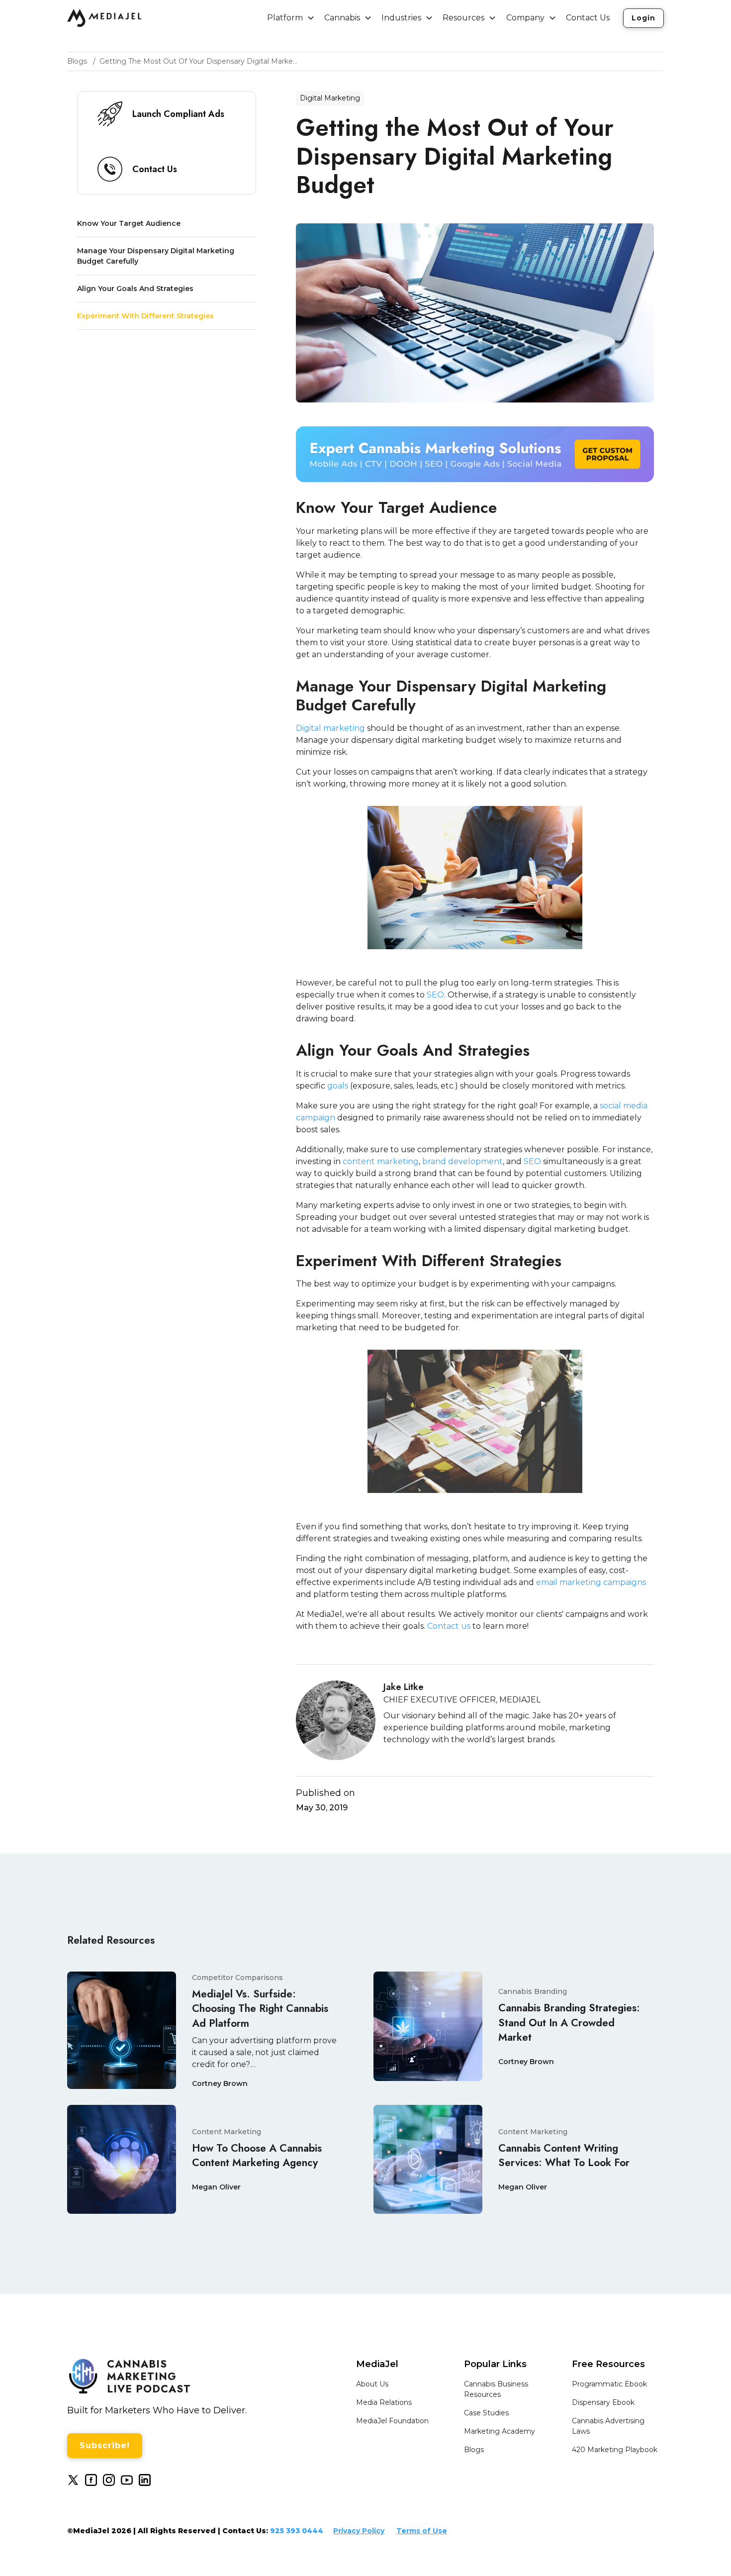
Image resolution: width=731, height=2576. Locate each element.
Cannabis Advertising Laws (608, 2426)
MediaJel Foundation (392, 2421)
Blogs (474, 2450)
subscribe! (105, 2445)
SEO (435, 995)
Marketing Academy (500, 2431)
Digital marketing (330, 728)
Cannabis (342, 18)
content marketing (381, 1161)
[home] (104, 18)
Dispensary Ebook (603, 2402)
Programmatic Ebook (609, 2384)
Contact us (449, 1626)
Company (525, 18)
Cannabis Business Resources (496, 2389)
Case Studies (486, 2413)
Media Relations (384, 2402)
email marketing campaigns (591, 1582)
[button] (291, 18)
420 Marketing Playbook (615, 2450)
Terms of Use (422, 2531)
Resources (463, 18)
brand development (462, 1161)
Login (643, 18)
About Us (372, 2384)
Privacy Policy (359, 2531)
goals (338, 1086)
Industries (401, 18)
